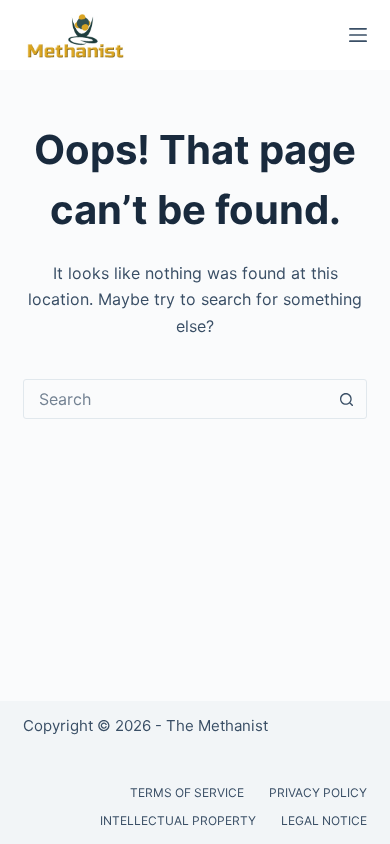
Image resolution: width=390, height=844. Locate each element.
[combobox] (175, 399)
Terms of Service (187, 792)
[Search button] (347, 399)
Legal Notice (324, 820)
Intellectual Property (178, 820)
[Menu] (358, 35)
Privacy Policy (318, 792)
